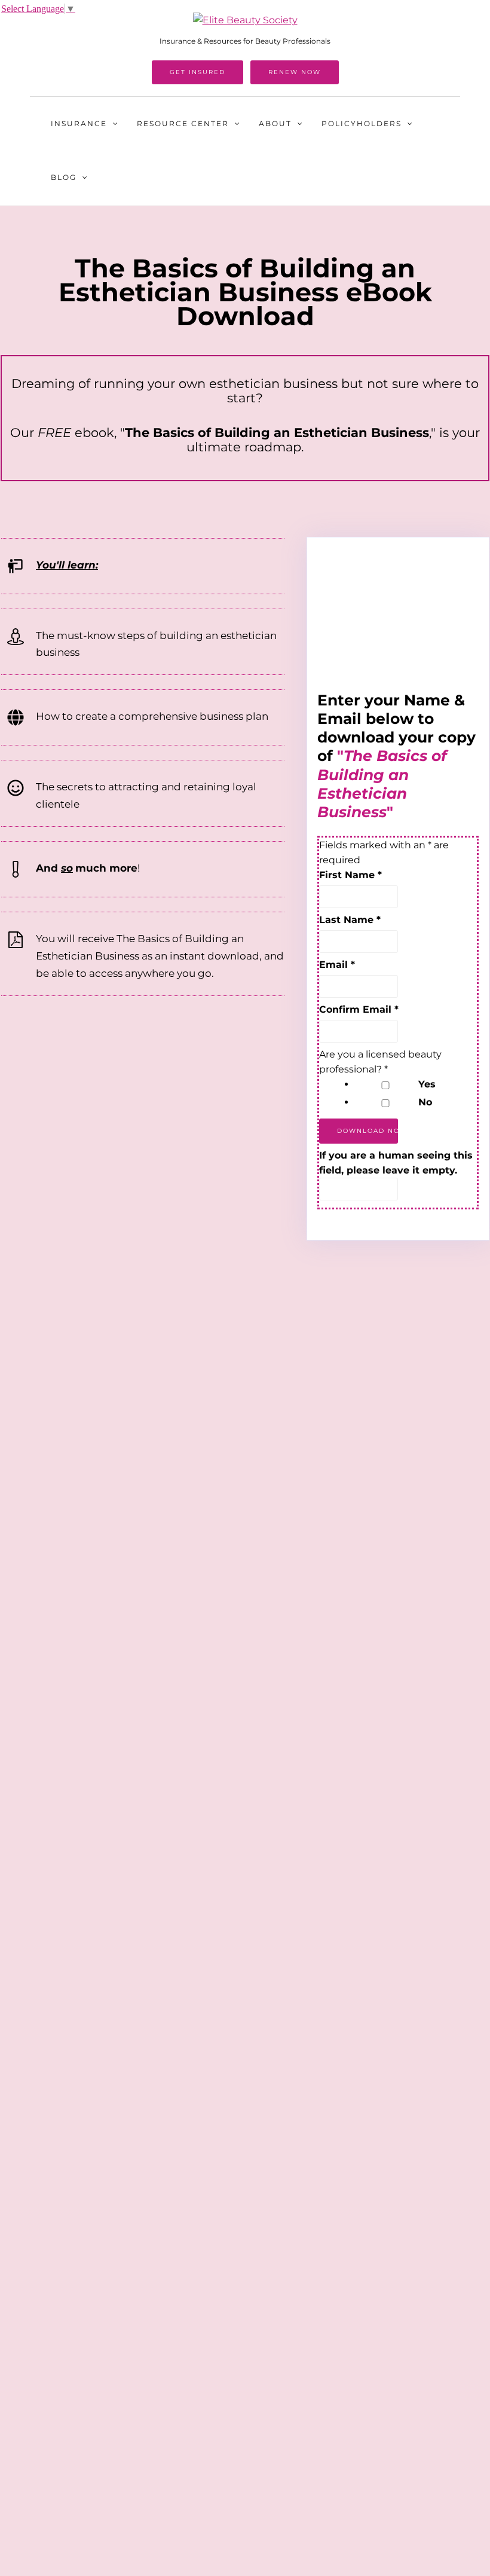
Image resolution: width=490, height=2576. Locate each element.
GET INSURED (197, 72)
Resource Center (183, 123)
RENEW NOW (295, 72)
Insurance (79, 123)
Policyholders (362, 123)
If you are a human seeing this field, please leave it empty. (396, 1163)
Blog (64, 177)
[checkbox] (385, 1085)
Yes (427, 1084)
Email (337, 965)
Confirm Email (359, 1009)
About (275, 123)
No (425, 1102)
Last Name (350, 920)
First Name (350, 875)
